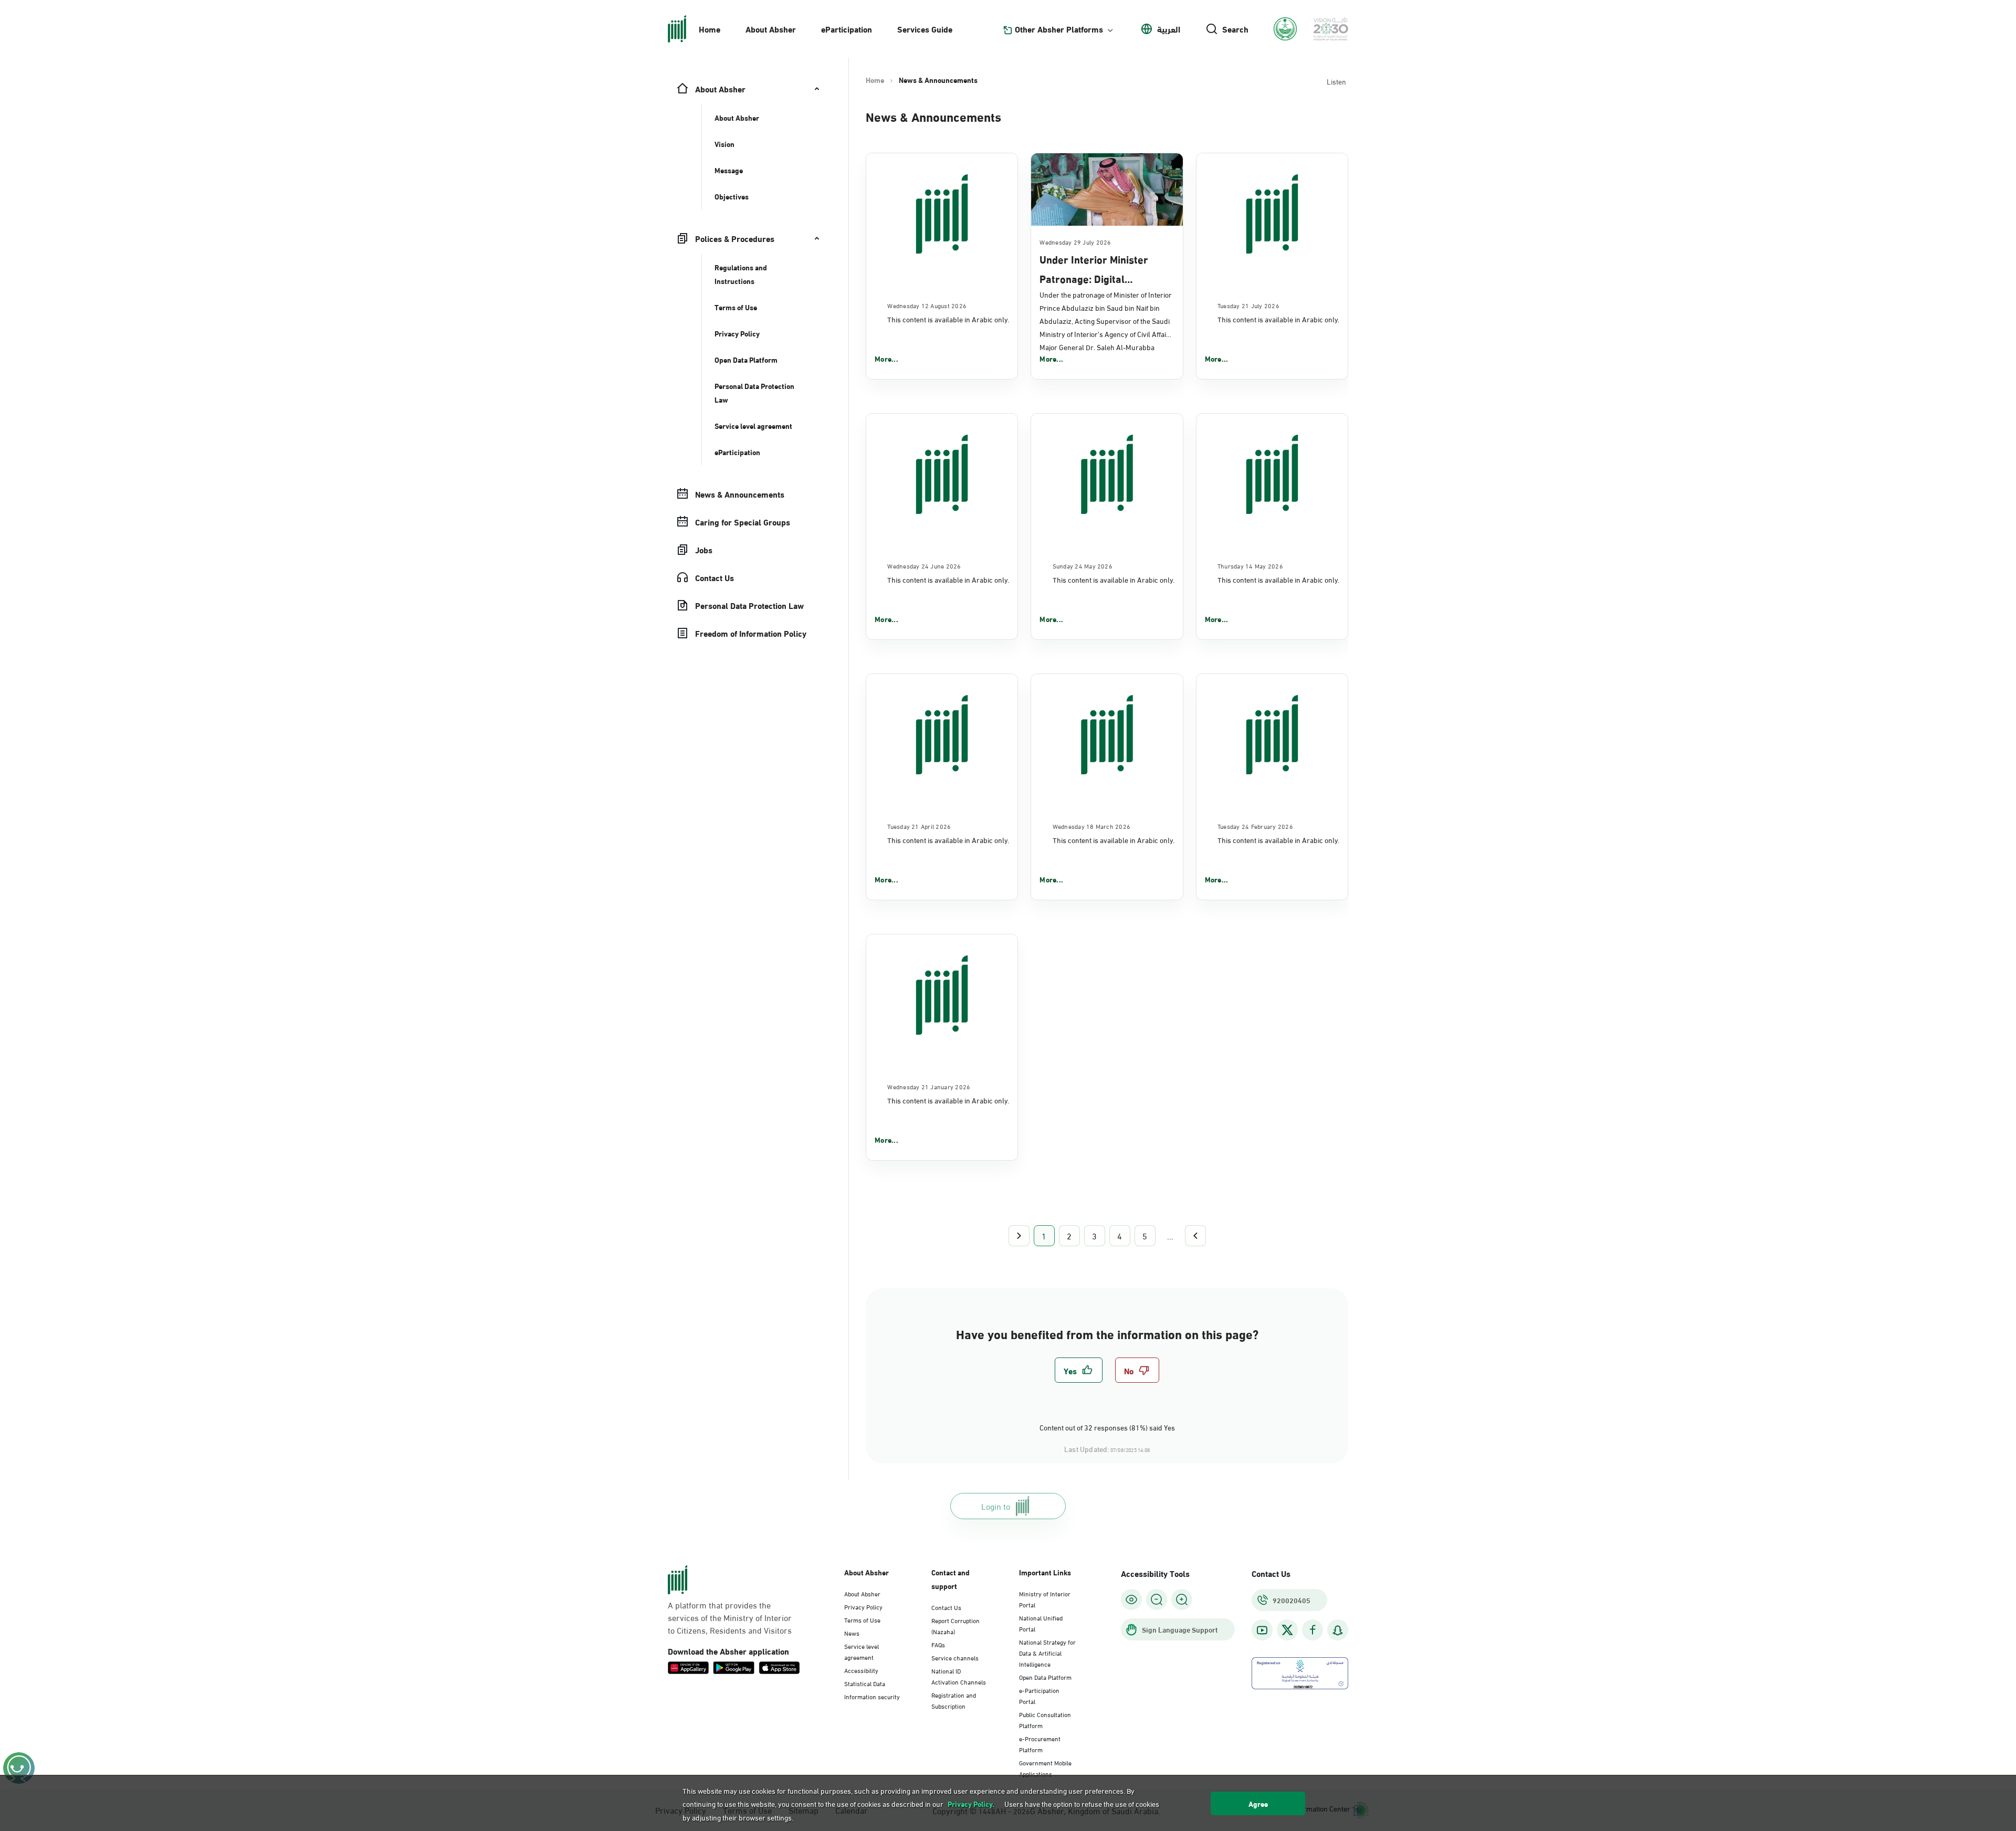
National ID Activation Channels (959, 1676)
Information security (872, 1696)
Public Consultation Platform (1045, 1719)
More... (886, 359)
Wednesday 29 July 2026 (1075, 241)
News (852, 1633)
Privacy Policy (863, 1606)
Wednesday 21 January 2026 (929, 1086)
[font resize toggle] (1157, 1600)
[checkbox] (1079, 1370)
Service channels (955, 1657)
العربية (1169, 29)
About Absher (771, 29)
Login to (996, 1506)
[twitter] (1287, 1630)
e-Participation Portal (1039, 1695)
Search (1235, 29)
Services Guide (925, 29)
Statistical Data (865, 1683)
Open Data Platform (1045, 1677)
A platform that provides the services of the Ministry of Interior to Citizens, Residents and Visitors (730, 1617)
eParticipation (847, 29)
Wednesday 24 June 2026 (924, 565)
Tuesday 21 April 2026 (919, 826)
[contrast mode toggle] (1131, 1600)
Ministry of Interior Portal (1045, 1599)
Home (710, 29)
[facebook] (1312, 1630)
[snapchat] (1338, 1630)
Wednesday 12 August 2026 (927, 305)
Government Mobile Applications (1045, 1768)
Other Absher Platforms (1059, 29)
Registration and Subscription (954, 1700)
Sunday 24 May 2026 (1083, 565)
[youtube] (1262, 1630)
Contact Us (946, 1607)
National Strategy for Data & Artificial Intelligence (1047, 1653)
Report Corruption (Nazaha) (955, 1625)
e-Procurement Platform (1040, 1744)
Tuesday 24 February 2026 (1255, 826)
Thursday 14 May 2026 (1250, 565)
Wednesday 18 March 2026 (1092, 826)
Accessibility (861, 1670)
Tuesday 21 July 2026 (1248, 305)
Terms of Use (862, 1619)
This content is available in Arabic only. (948, 319)
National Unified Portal (1041, 1623)
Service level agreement (862, 1651)
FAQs (938, 1644)
